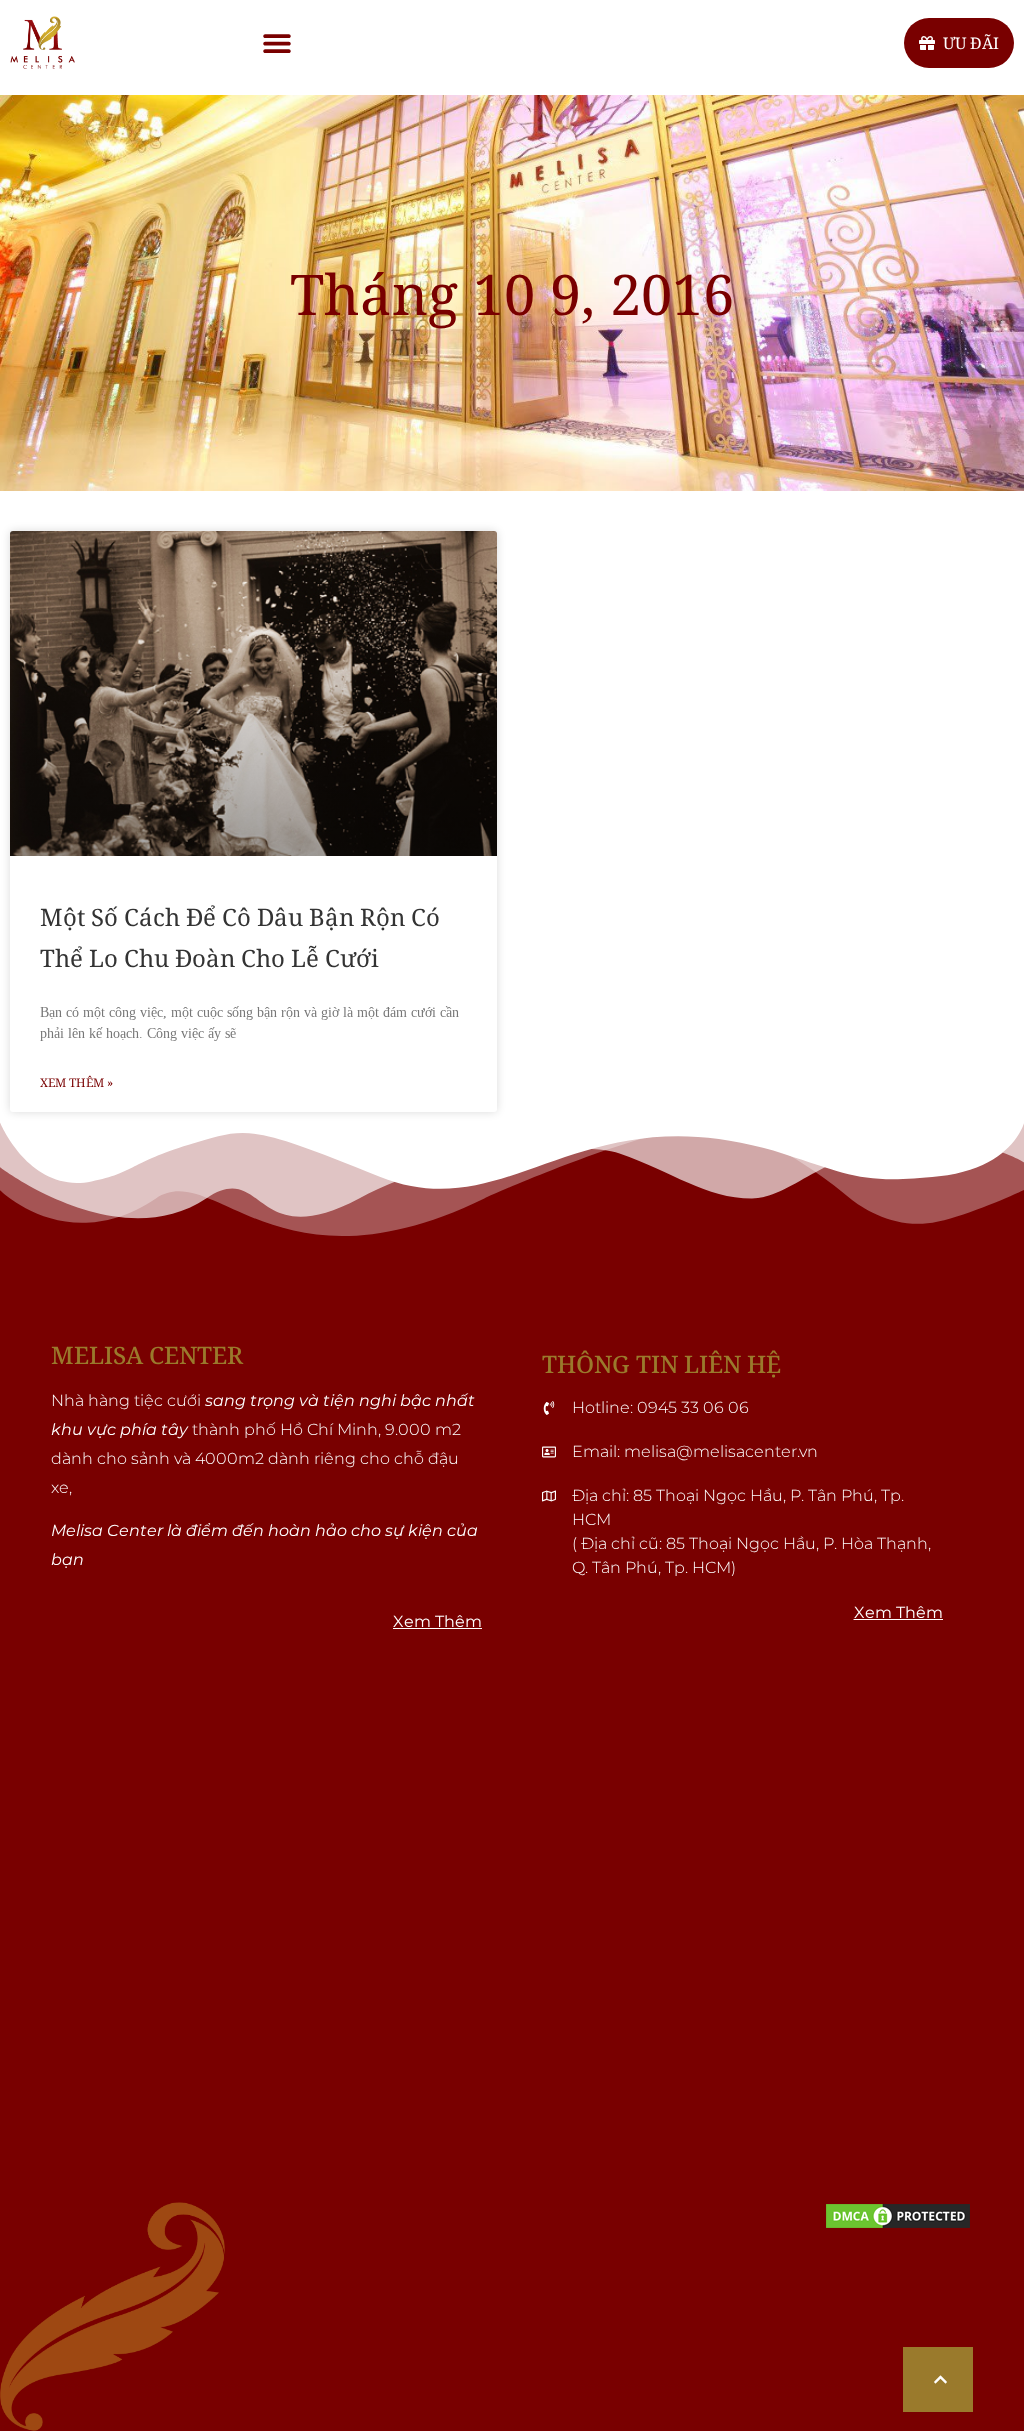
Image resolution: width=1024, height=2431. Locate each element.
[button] (276, 42)
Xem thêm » (76, 1082)
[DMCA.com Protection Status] (898, 2225)
